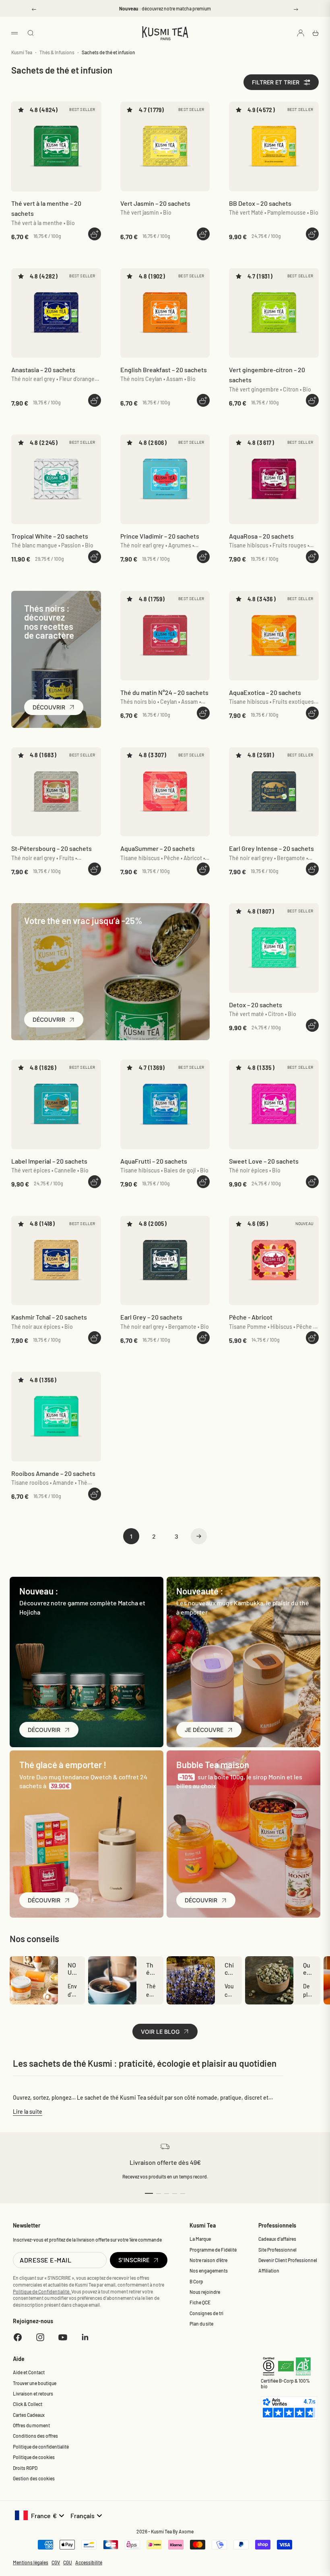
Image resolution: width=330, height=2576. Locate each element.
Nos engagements (209, 2271)
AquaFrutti (154, 1161)
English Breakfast (164, 370)
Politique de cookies (34, 2457)
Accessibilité (89, 2562)
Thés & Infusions (57, 52)
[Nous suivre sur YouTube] (63, 2337)
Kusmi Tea (22, 52)
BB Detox (260, 203)
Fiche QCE (200, 2302)
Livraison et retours (33, 2394)
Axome (186, 2531)
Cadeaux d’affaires (277, 2239)
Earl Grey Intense (271, 848)
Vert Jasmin (155, 203)
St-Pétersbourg (52, 848)
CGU (68, 2562)
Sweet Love (264, 1161)
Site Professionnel (277, 2250)
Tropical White (50, 536)
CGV (56, 2562)
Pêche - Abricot (251, 1317)
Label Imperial (49, 1161)
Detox (256, 1005)
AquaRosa (261, 536)
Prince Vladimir (160, 536)
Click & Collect (28, 2404)
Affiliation (269, 2271)
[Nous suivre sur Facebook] (18, 2337)
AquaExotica (265, 692)
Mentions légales (31, 2562)
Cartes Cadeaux (29, 2415)
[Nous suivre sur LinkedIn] (85, 2337)
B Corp (196, 2281)
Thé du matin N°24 (164, 692)
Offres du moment (31, 2425)
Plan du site (201, 2324)
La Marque (200, 2239)
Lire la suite (28, 2112)
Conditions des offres (35, 2436)
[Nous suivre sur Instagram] (40, 2337)
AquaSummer (158, 848)
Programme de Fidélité (213, 2250)
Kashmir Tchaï (49, 1317)
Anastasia (43, 370)
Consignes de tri (206, 2313)
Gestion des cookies (34, 2478)
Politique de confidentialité (41, 2447)
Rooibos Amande (53, 1473)
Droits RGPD (25, 2468)
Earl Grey (151, 1317)
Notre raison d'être (208, 2260)
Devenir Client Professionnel (288, 2260)
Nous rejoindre (205, 2292)
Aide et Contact (29, 2372)
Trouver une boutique (35, 2383)
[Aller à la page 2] (199, 1536)
